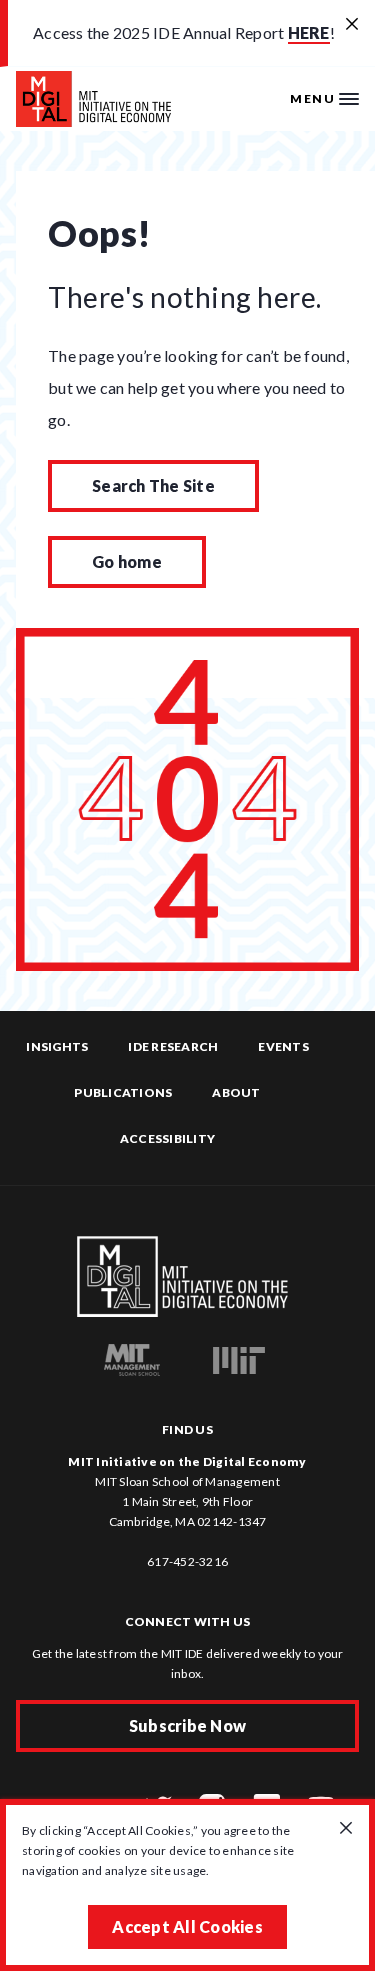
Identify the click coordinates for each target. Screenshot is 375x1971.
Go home (127, 561)
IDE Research (173, 1046)
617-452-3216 (187, 1561)
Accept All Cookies (187, 1926)
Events (283, 1046)
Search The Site (153, 485)
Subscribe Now (187, 1725)
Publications (123, 1092)
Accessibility (167, 1138)
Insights (57, 1046)
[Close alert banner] (352, 25)
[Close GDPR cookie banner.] (346, 1829)
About (236, 1092)
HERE (309, 32)
